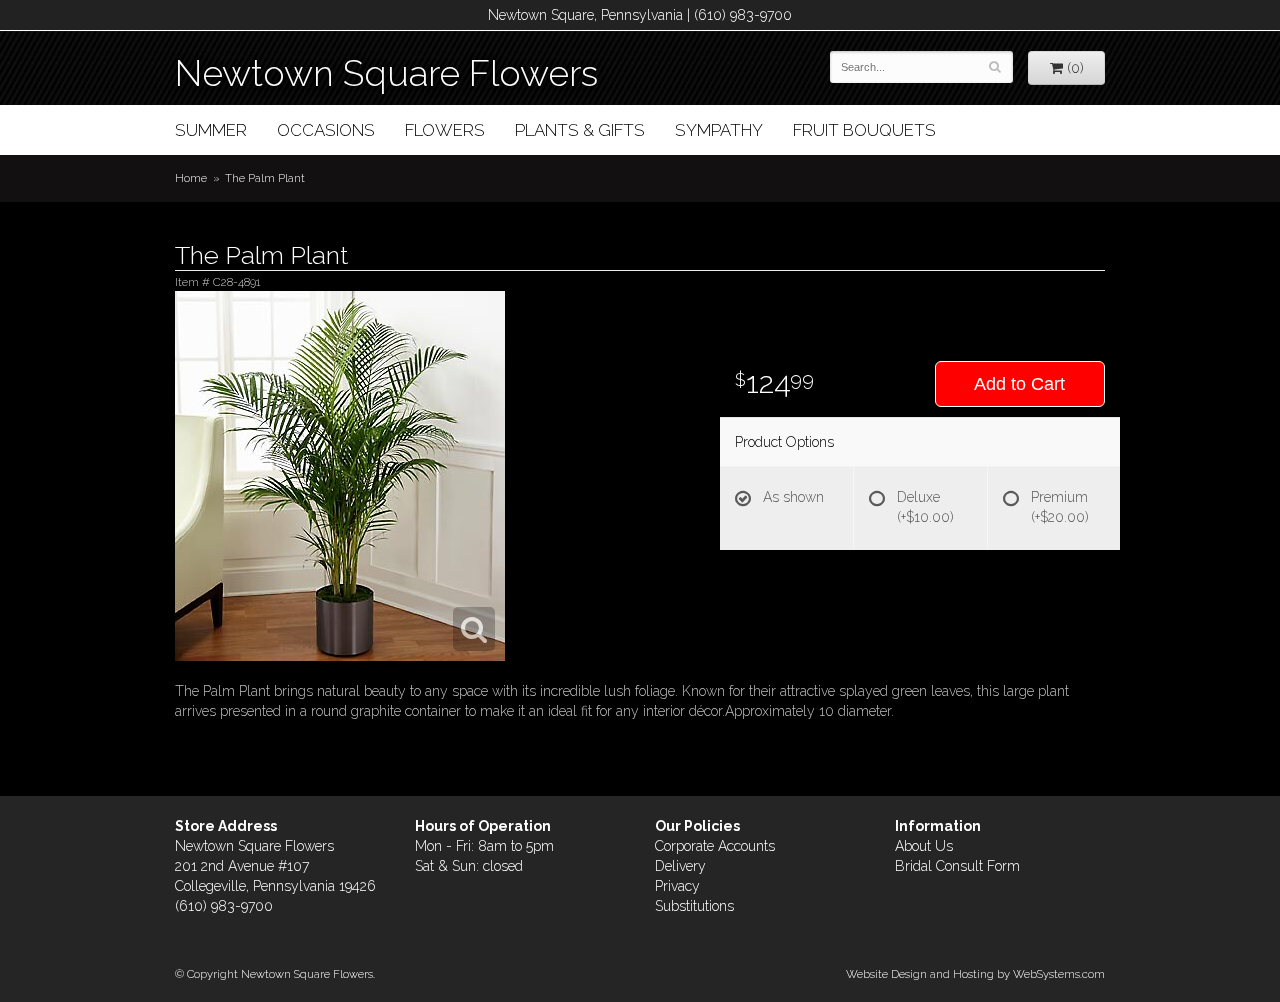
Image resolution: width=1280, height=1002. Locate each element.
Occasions (326, 130)
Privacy (677, 886)
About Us (924, 846)
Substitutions (694, 906)
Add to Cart (1019, 384)
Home (191, 178)
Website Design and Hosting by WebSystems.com (975, 974)
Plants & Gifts (580, 130)
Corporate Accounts (715, 846)
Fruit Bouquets (864, 130)
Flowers (445, 130)
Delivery (680, 866)
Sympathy (719, 130)
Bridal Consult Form (957, 866)
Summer (211, 130)
